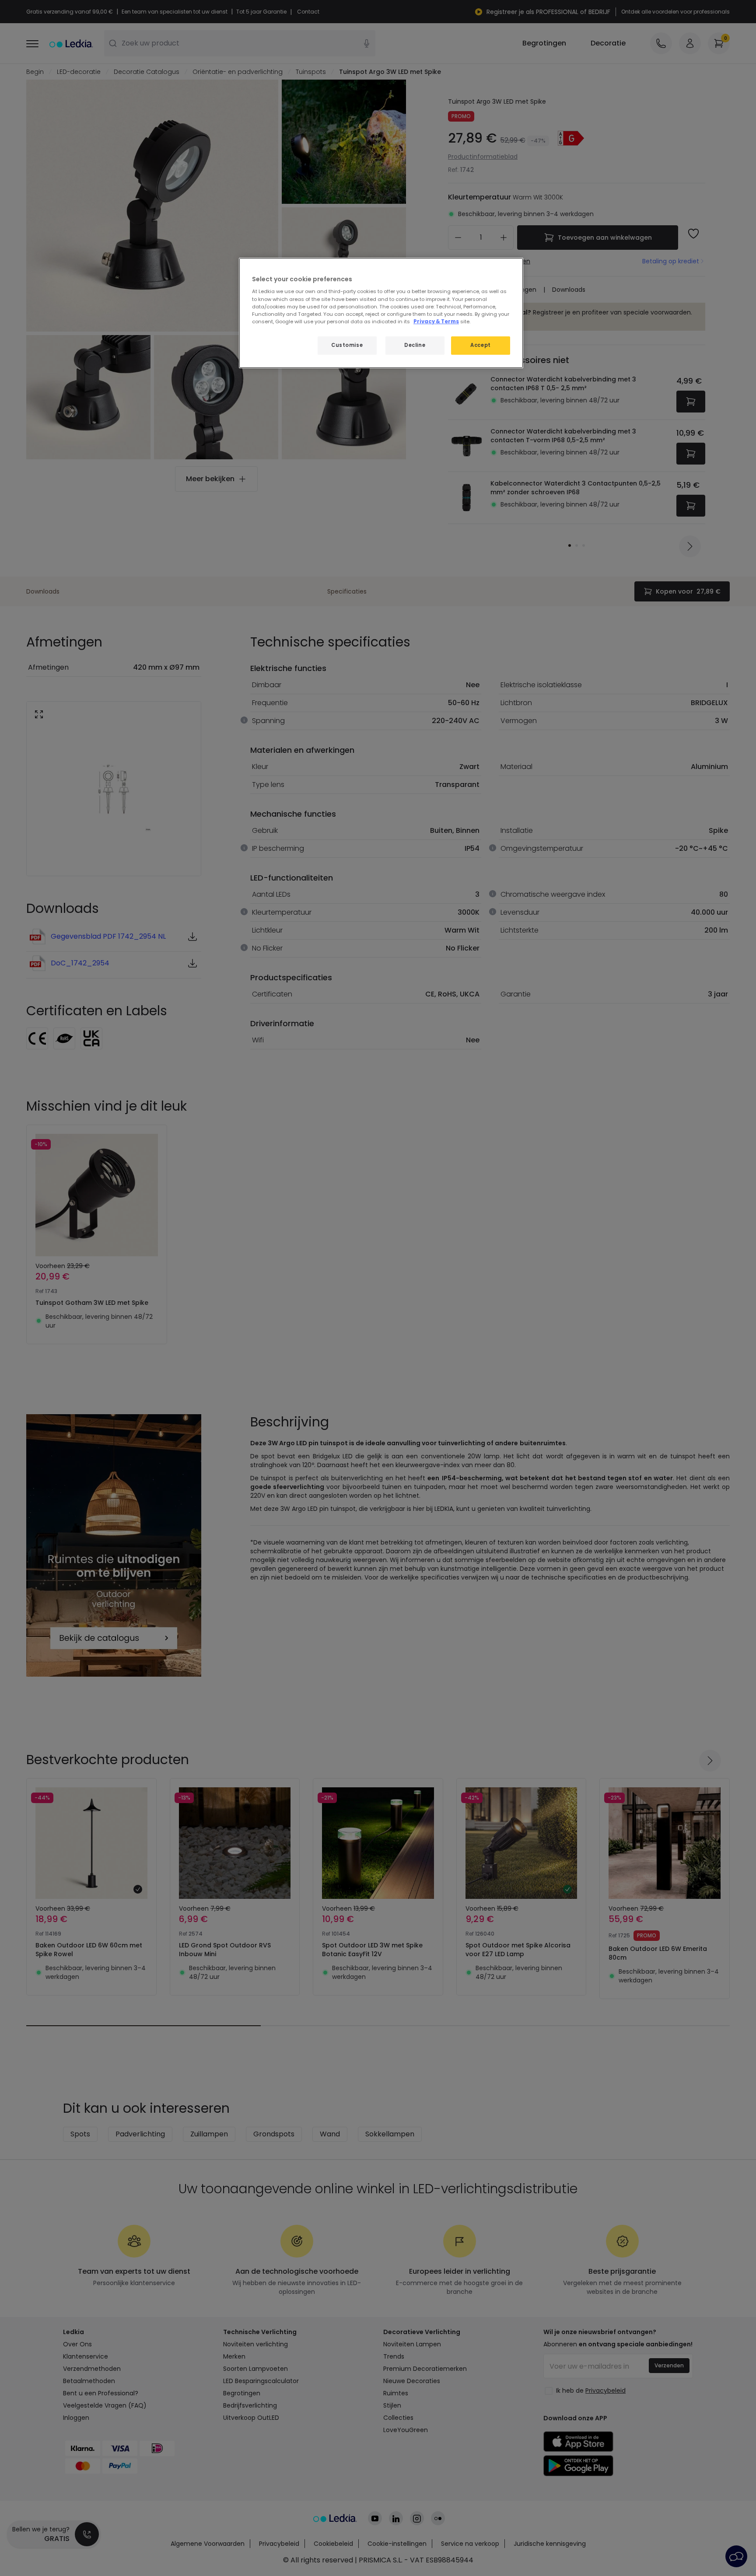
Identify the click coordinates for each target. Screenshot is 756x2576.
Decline (415, 345)
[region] (381, 313)
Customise (347, 345)
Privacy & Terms (436, 322)
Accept (480, 345)
